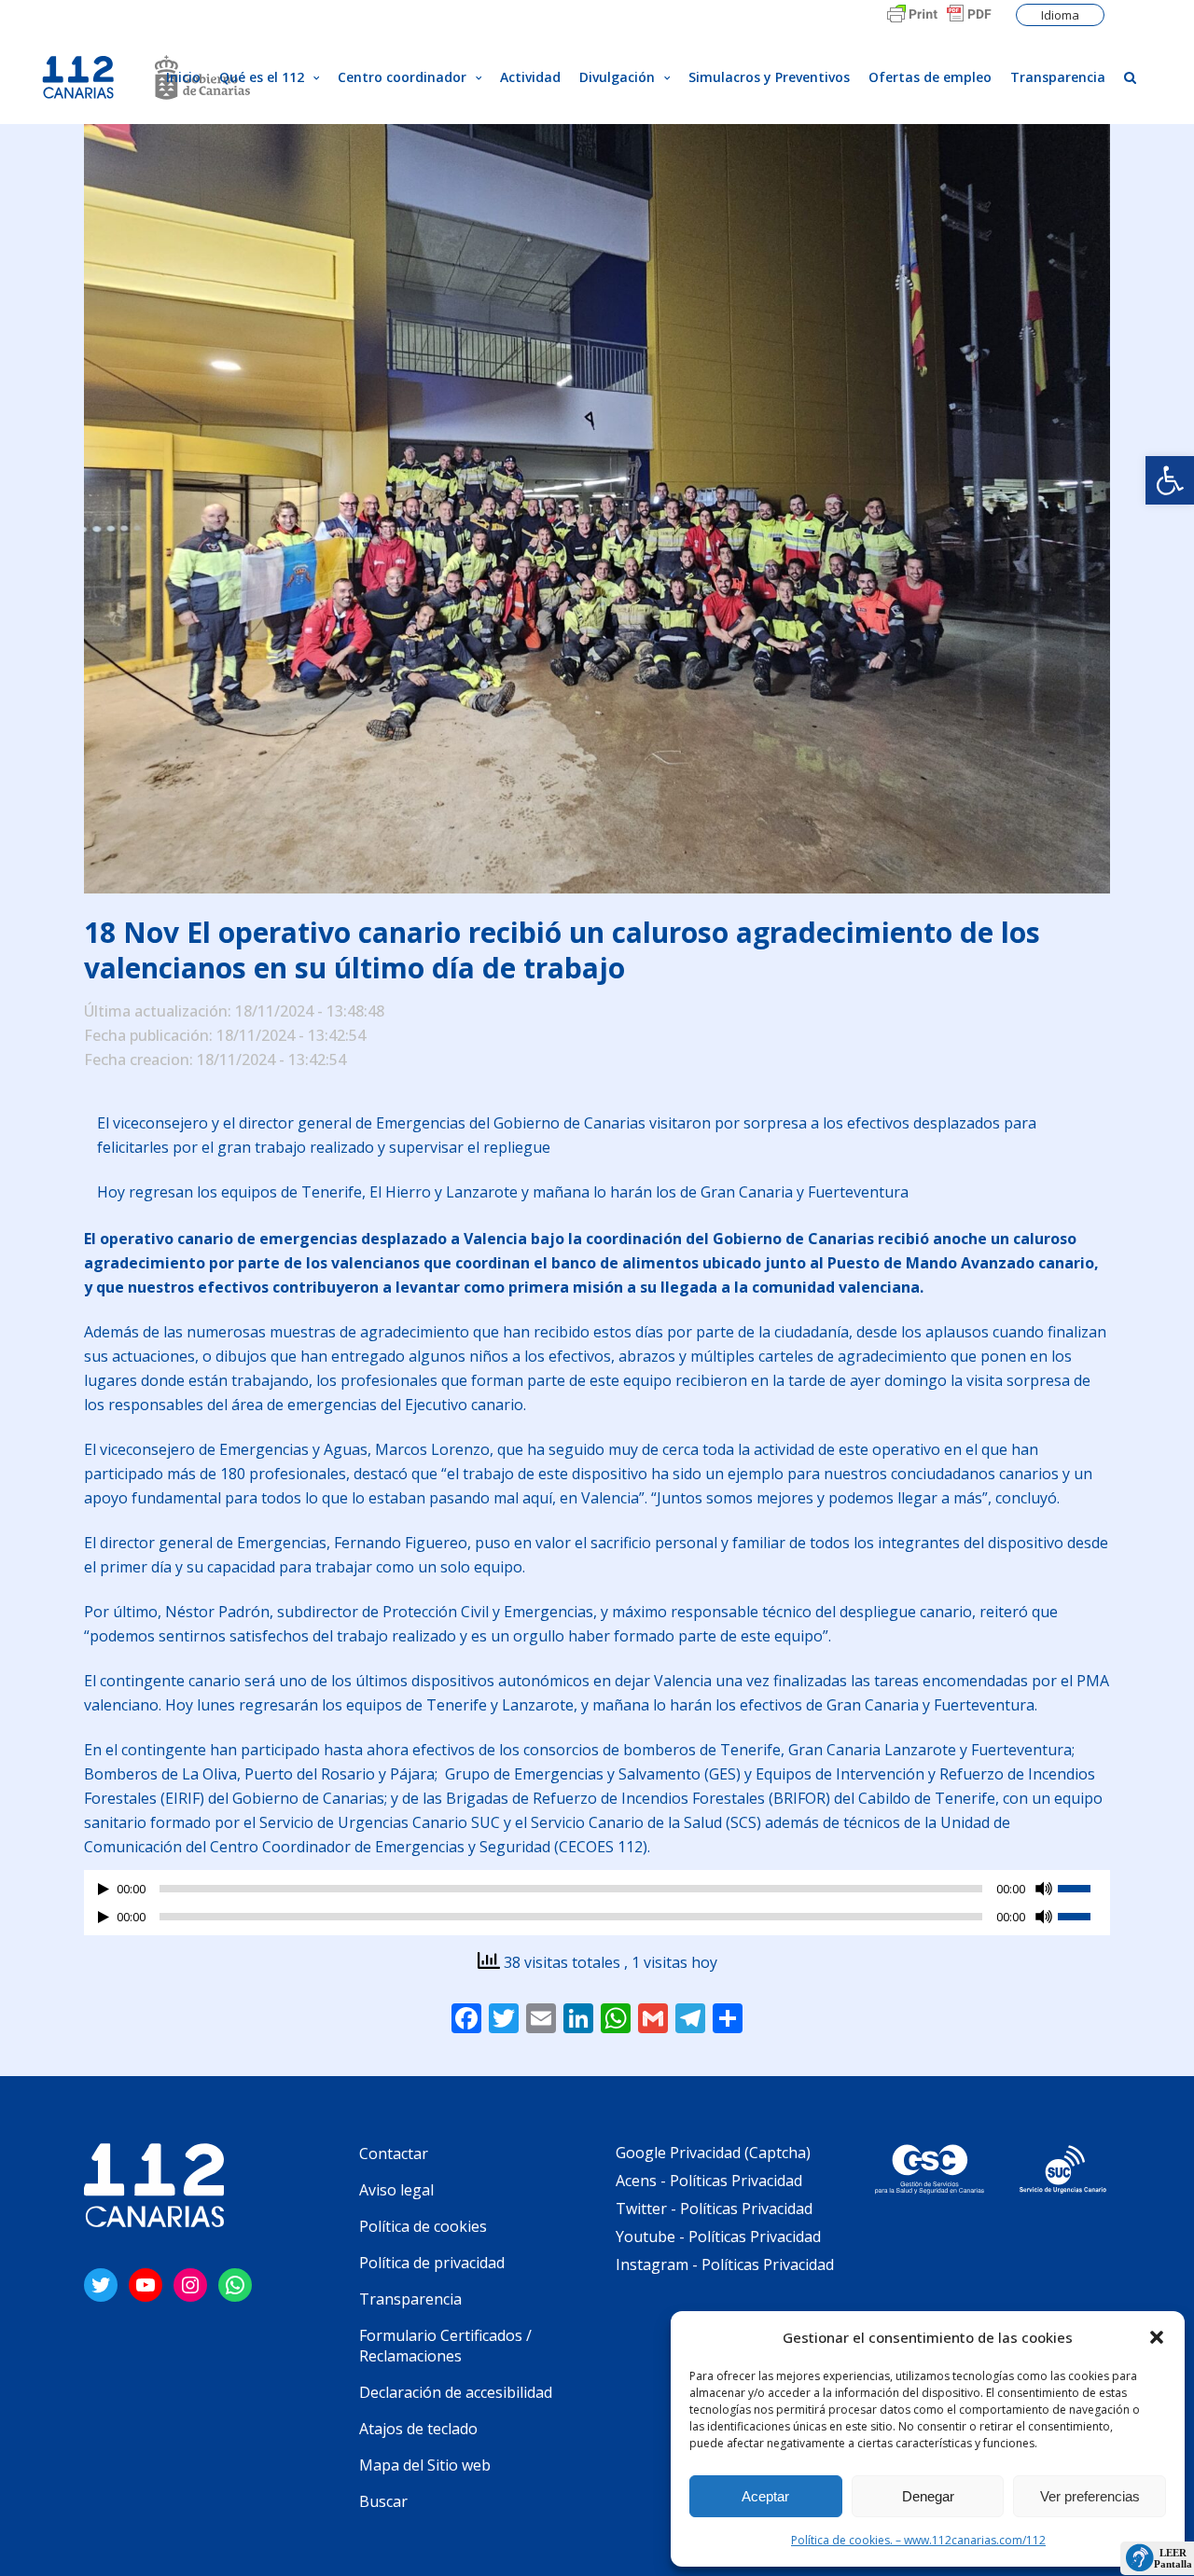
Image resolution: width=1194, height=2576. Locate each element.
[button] (1157, 2337)
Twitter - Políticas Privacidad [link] (714, 2209)
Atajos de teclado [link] (418, 2429)
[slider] (1084, 1887)
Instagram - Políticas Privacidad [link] (725, 2264)
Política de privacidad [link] (432, 2263)
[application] (597, 1893)
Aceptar (765, 2496)
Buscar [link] (383, 2501)
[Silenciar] (1044, 1889)
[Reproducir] (104, 1889)
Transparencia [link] (410, 2299)
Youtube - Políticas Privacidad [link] (718, 2237)
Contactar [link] (394, 2154)
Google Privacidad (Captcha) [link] (713, 2153)
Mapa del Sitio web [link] (425, 2465)
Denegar (928, 2496)
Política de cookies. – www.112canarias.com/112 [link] (918, 2540)
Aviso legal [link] (396, 2190)
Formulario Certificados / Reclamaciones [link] (445, 2346)
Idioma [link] (1060, 15)
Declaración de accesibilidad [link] (456, 2392)
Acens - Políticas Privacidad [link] (711, 2181)
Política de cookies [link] (423, 2226)
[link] (1170, 480)
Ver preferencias (1090, 2496)
